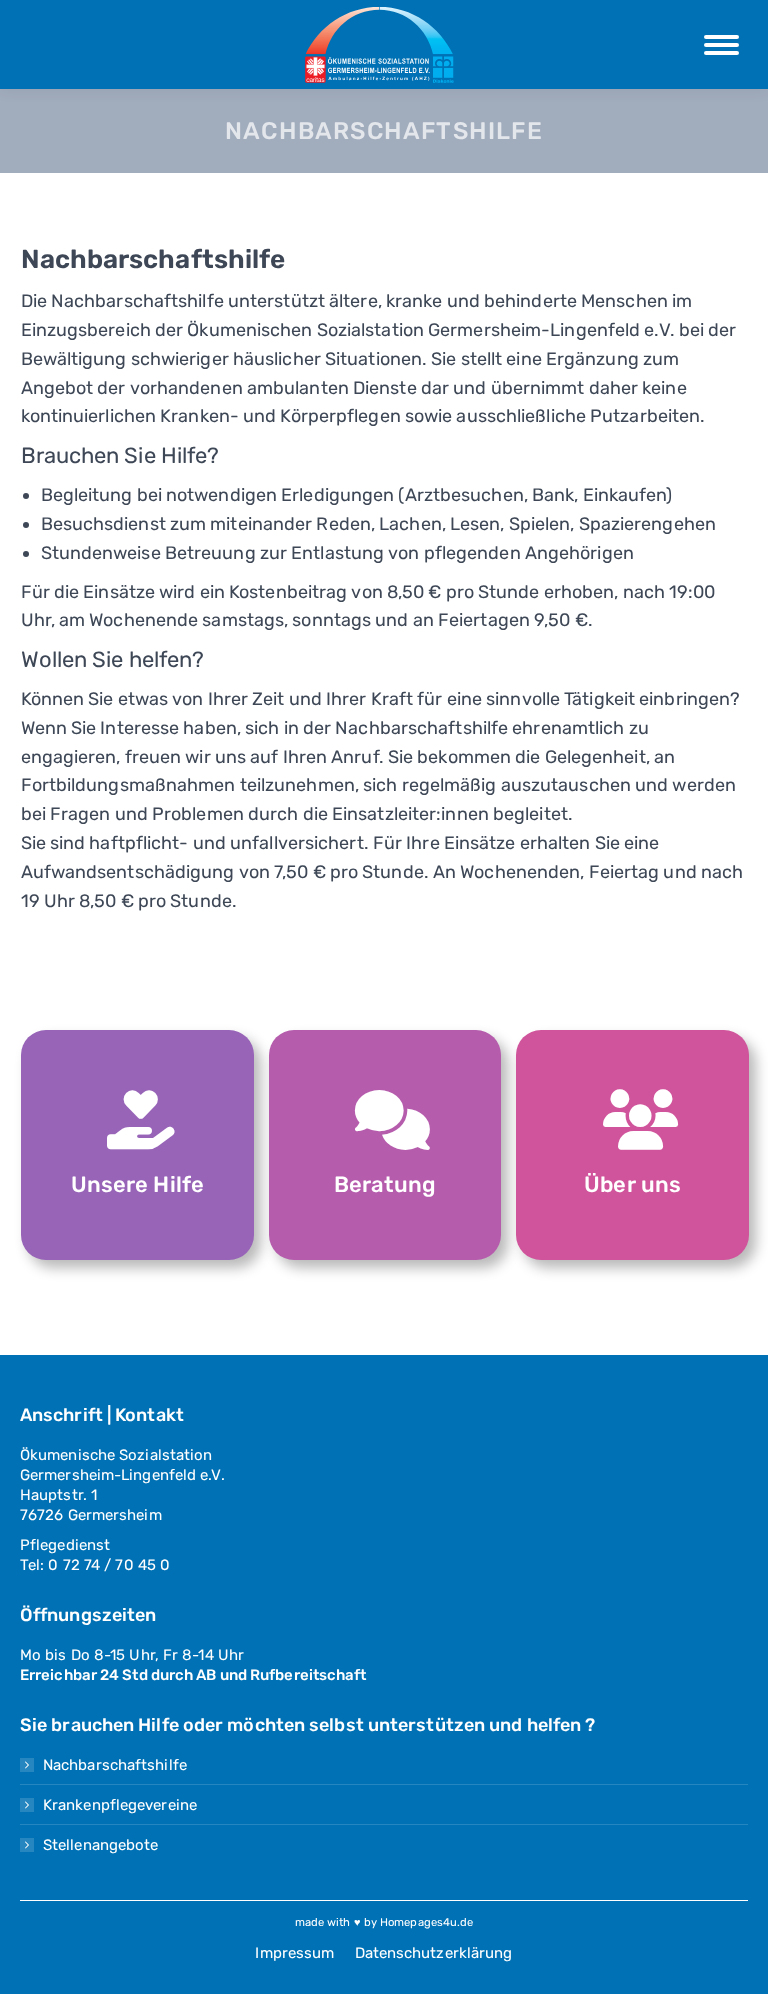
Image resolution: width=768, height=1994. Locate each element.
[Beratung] (385, 1120)
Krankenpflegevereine (120, 1805)
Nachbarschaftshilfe (115, 1765)
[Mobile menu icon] (721, 45)
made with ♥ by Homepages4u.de (384, 1922)
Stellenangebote (101, 1845)
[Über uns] (633, 1120)
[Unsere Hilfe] (137, 1120)
